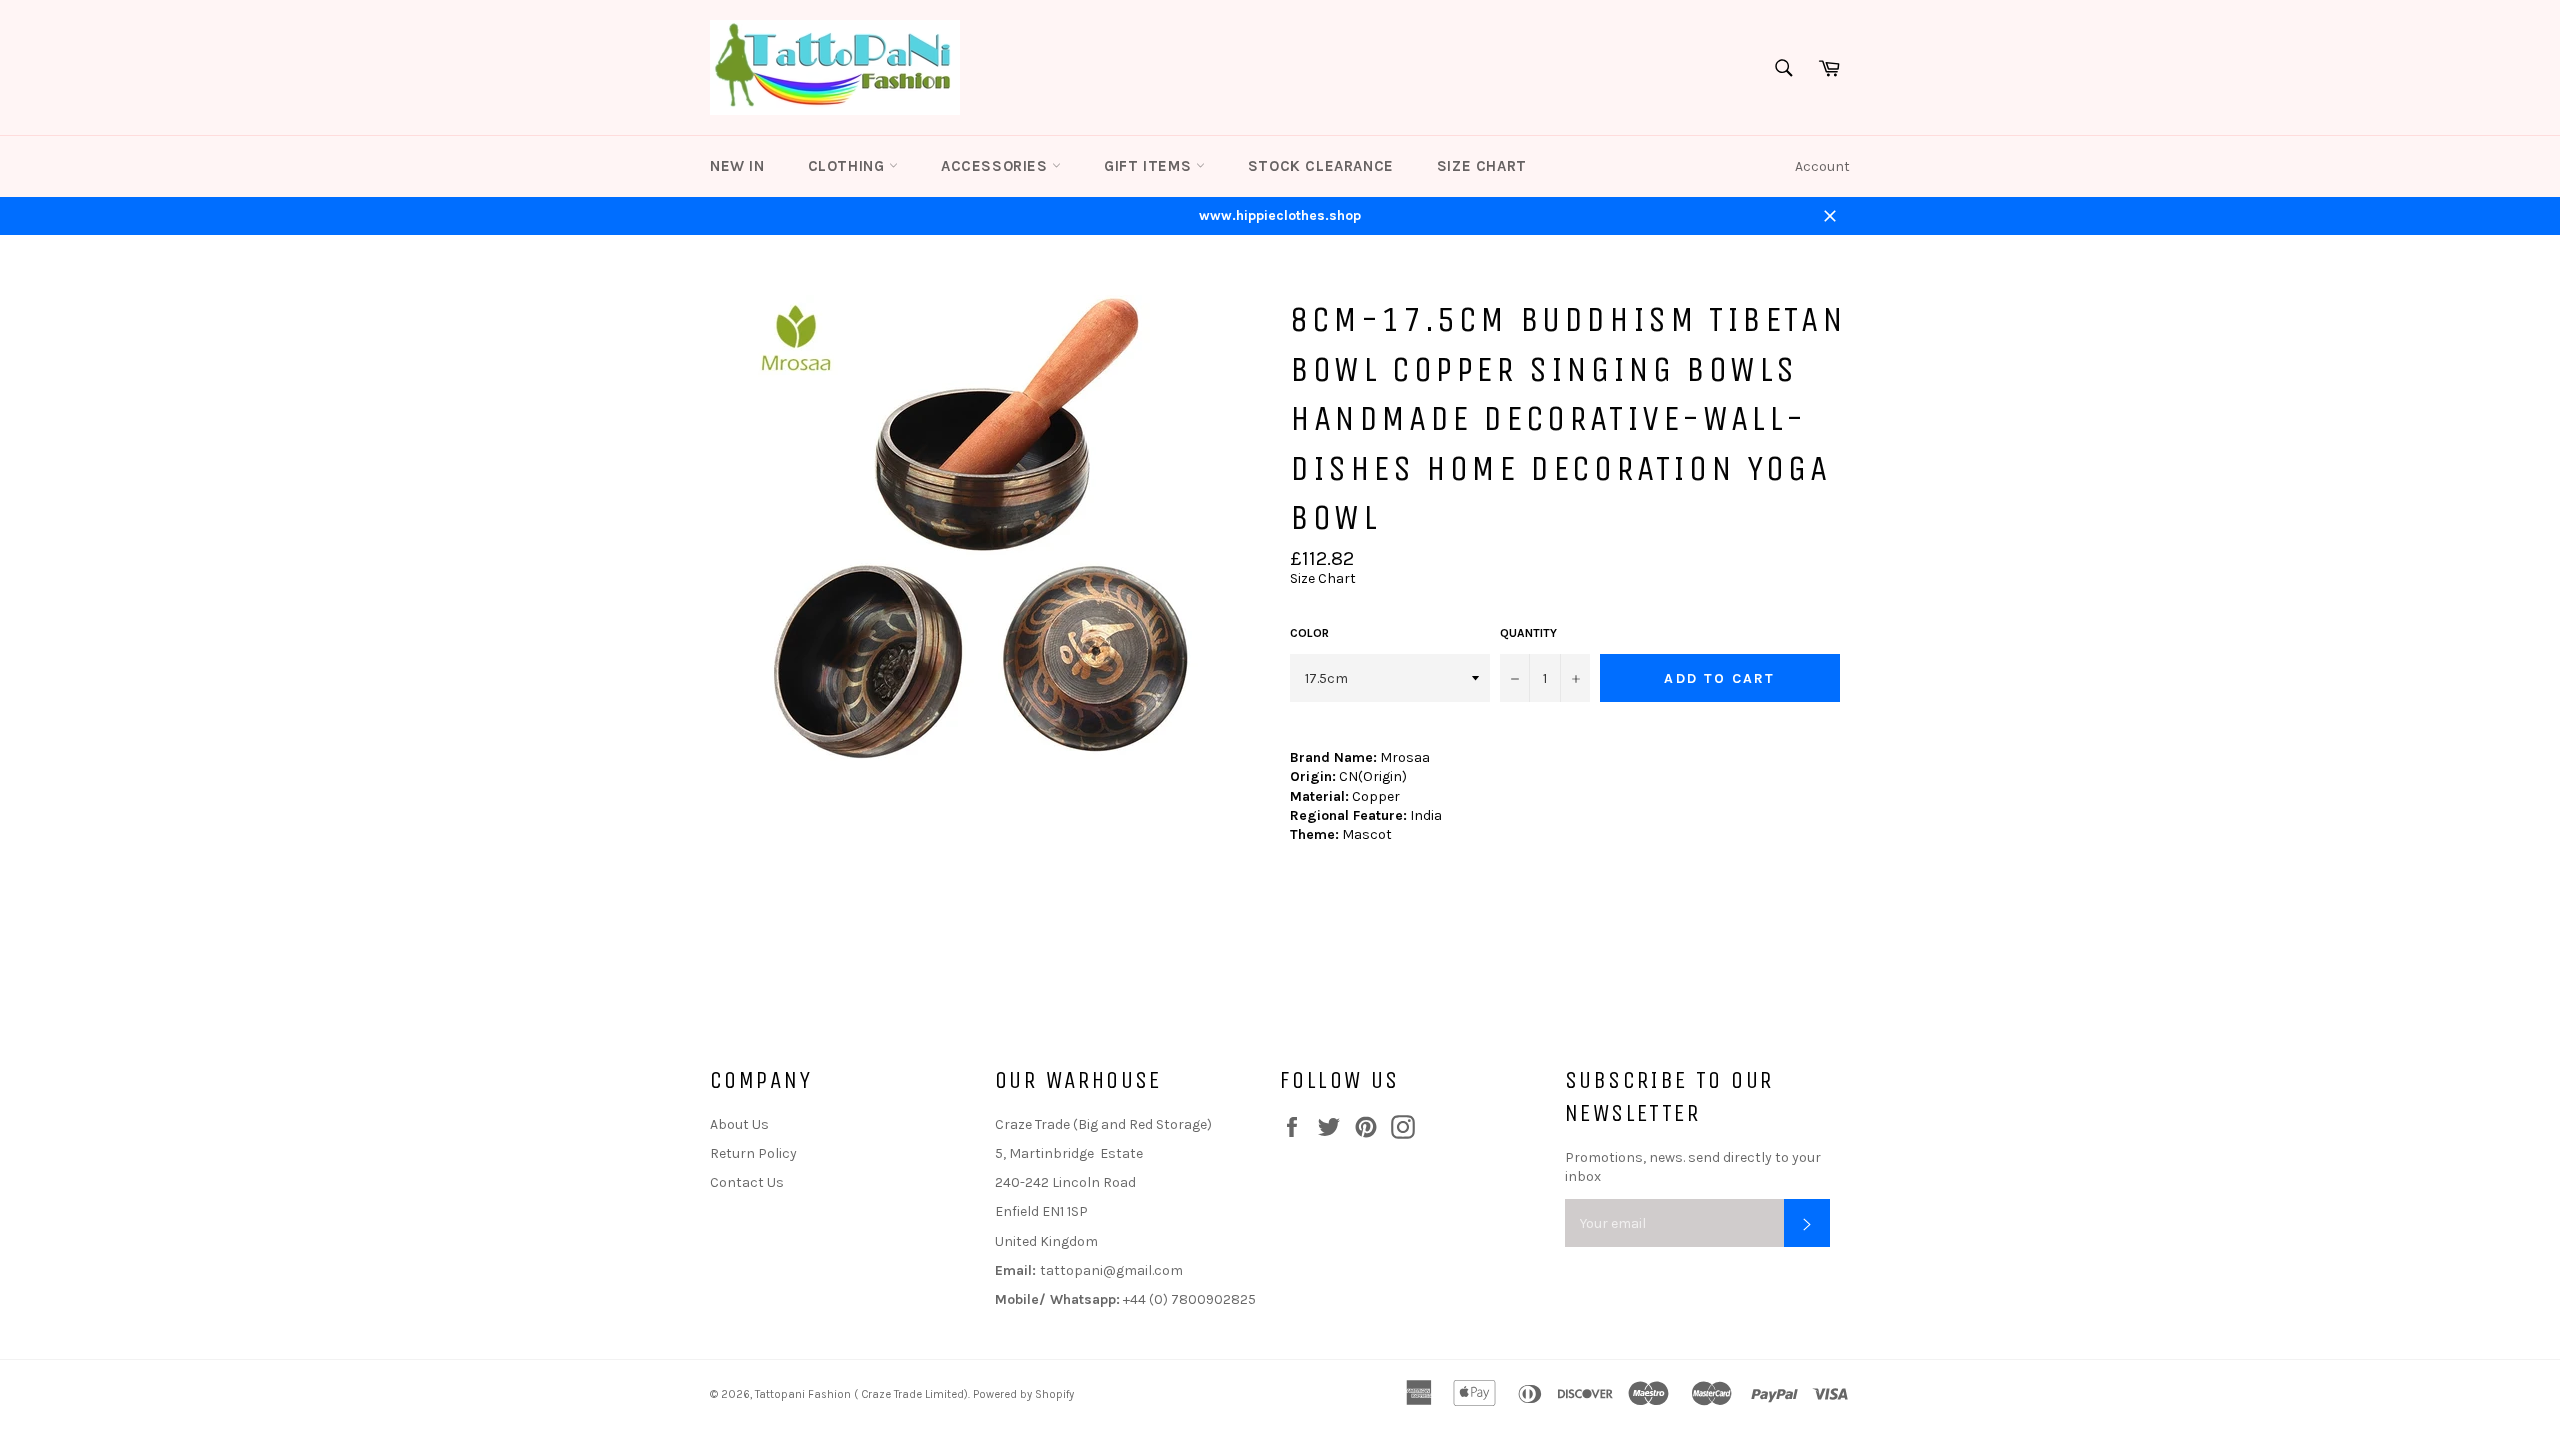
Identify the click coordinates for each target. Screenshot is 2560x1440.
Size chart (1482, 166)
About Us (739, 1124)
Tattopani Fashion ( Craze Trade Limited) (861, 1394)
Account (1822, 166)
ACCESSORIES (996, 166)
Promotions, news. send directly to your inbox (1693, 1167)
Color (1309, 633)
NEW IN (737, 166)
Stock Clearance (1321, 166)
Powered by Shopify (1023, 1394)
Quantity (1528, 633)
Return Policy (753, 1153)
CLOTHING (848, 166)
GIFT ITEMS (1150, 166)
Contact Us (747, 1182)
